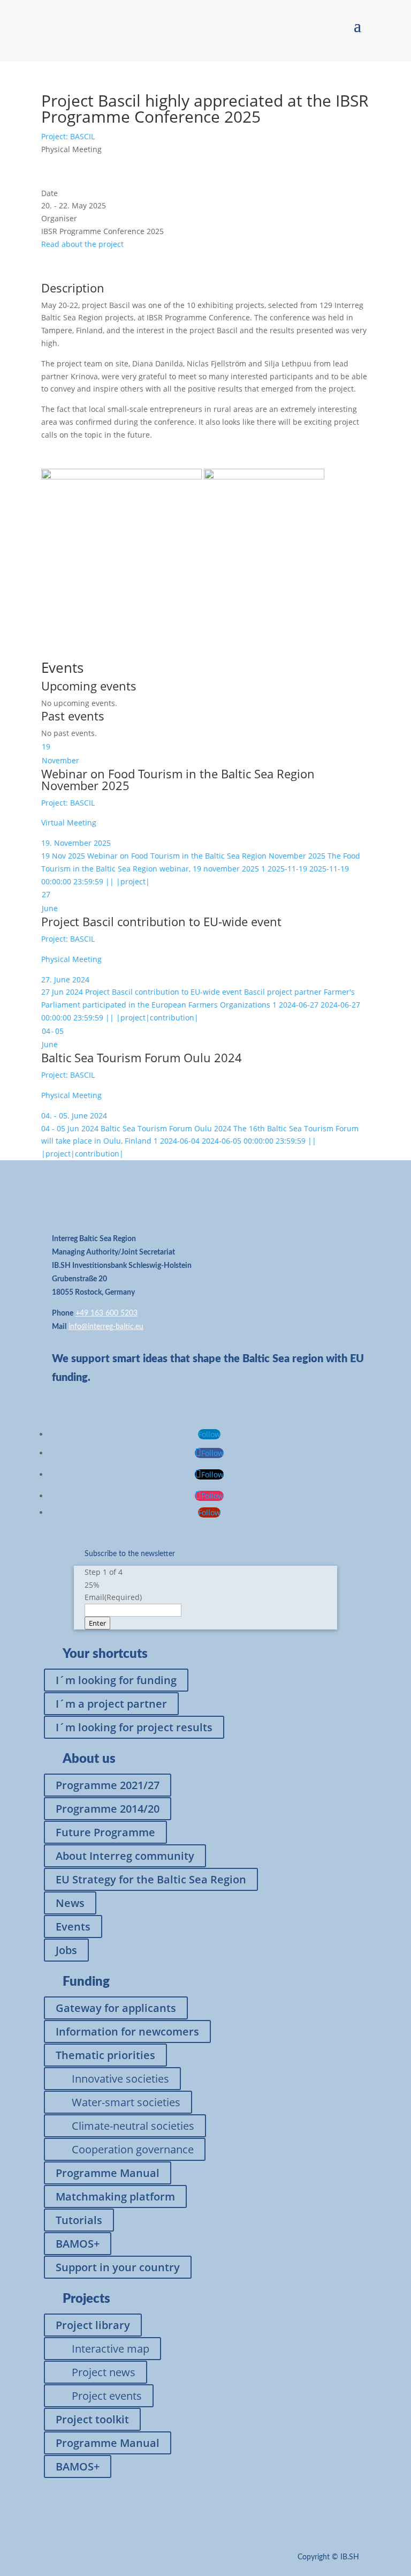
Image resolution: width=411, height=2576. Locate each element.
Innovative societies (120, 2079)
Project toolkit (92, 2419)
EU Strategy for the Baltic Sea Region (151, 1879)
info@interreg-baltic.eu (106, 1327)
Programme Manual (108, 2173)
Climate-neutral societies (133, 2126)
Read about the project (82, 244)
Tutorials (79, 2220)
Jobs (66, 1950)
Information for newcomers (127, 2031)
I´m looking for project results (134, 1727)
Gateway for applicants (116, 2008)
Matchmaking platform (115, 2196)
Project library (93, 2325)
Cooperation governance (133, 2149)
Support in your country (118, 2267)
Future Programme (105, 1832)
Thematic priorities (105, 2055)
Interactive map (111, 2349)
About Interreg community (125, 1856)
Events (73, 1927)
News (70, 1903)
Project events (107, 2396)
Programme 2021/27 (108, 1785)
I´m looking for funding (116, 1680)
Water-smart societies (126, 2102)
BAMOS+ (78, 2244)
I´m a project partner (111, 1704)
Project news (104, 2372)
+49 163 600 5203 (106, 1313)
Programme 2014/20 (108, 1809)
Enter (97, 1623)
